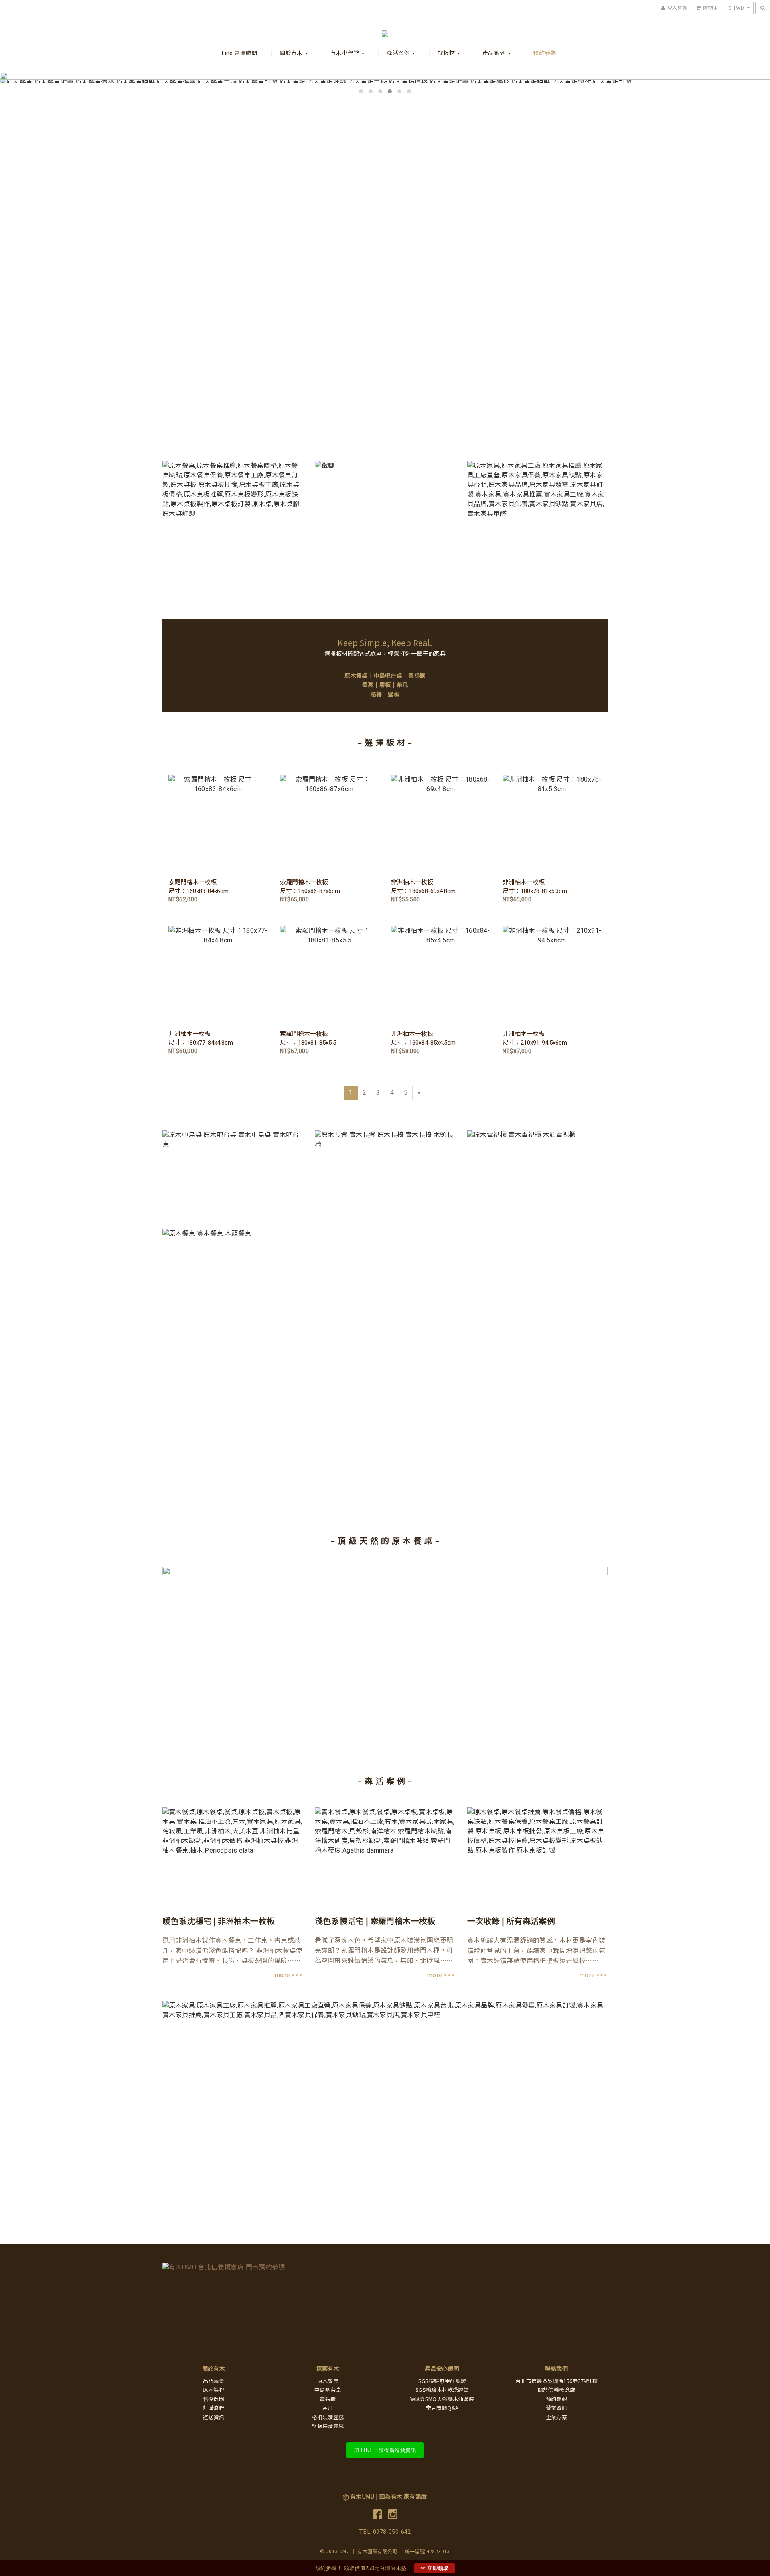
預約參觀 (545, 53)
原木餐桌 (356, 676)
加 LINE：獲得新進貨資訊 (385, 2450)
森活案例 (399, 53)
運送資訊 (214, 2417)
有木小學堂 (345, 53)
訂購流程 (214, 2408)
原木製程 (214, 2390)
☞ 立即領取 (435, 2568)
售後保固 (214, 2399)
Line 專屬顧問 (240, 53)
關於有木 (292, 53)
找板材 (447, 53)
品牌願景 (214, 2381)
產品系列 (495, 53)
